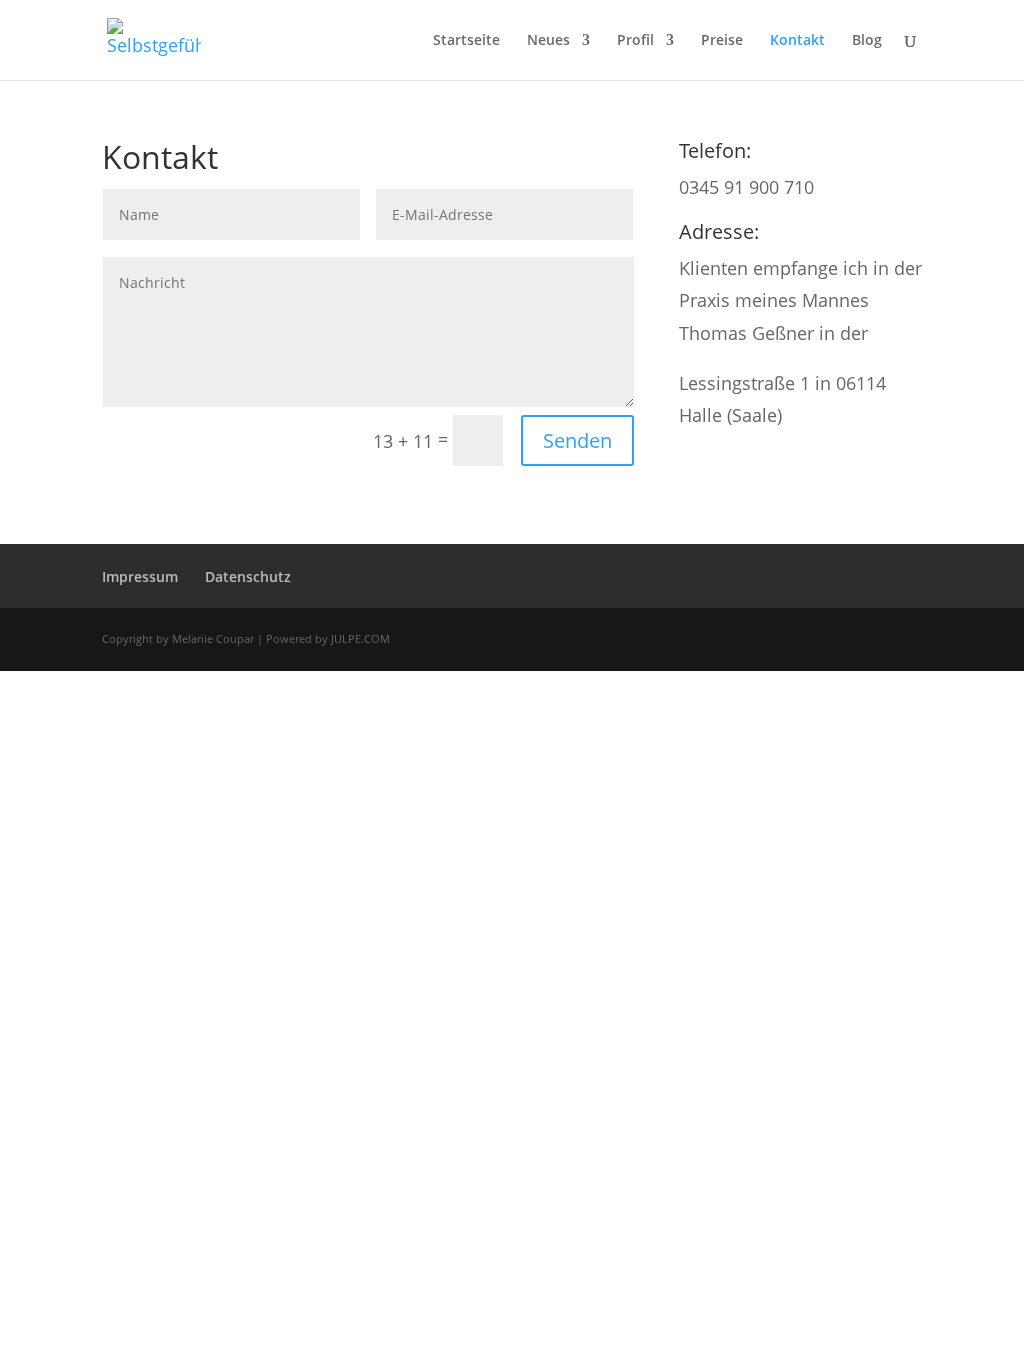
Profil (635, 41)
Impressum (140, 576)
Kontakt (797, 41)
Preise (722, 41)
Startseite (466, 41)
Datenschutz (248, 576)
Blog (867, 41)
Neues (548, 41)
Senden (577, 440)
